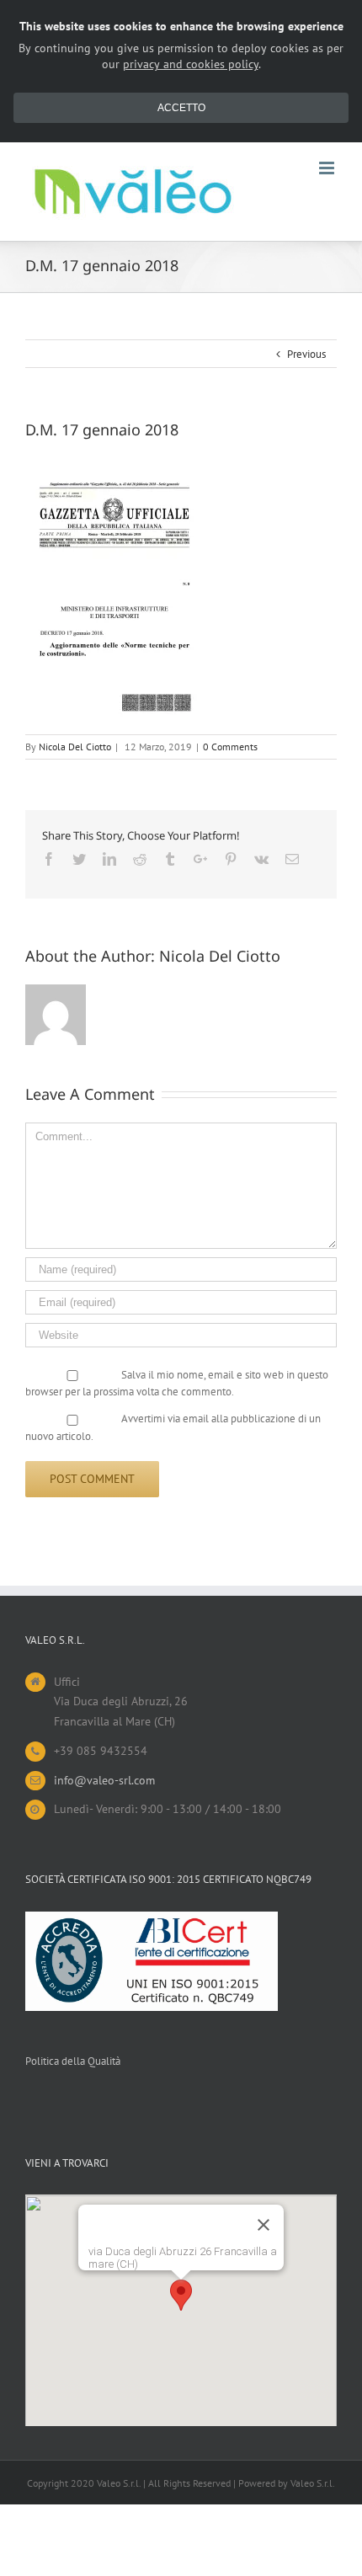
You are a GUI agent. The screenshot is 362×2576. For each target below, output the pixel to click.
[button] (181, 2295)
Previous (306, 354)
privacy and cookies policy (191, 64)
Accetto (181, 108)
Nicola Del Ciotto (75, 747)
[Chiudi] (264, 2225)
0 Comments (230, 747)
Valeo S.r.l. (313, 2483)
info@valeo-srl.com (104, 1780)
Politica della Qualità (73, 2061)
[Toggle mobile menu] (328, 168)
